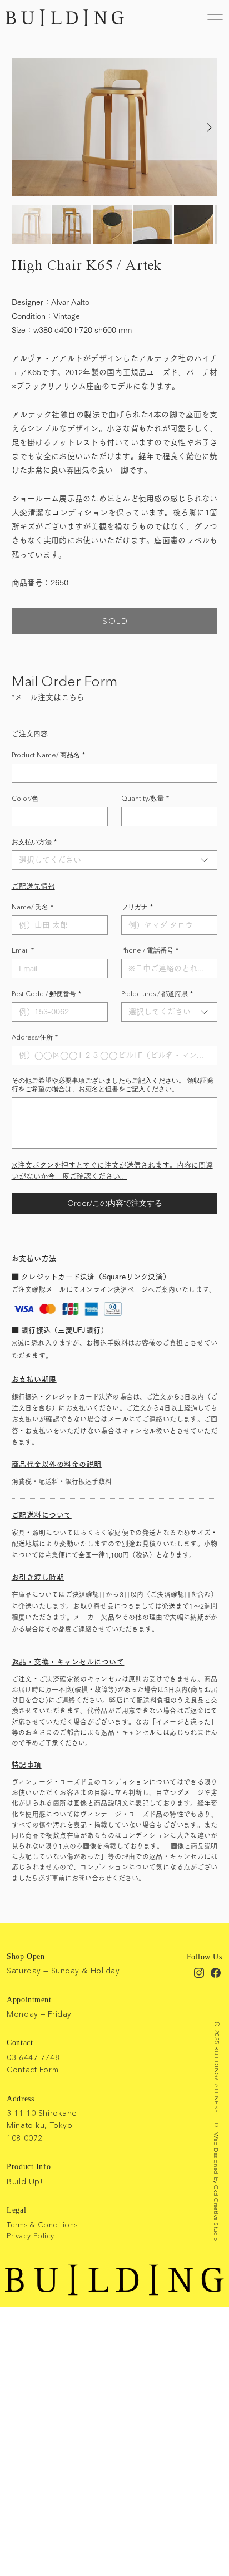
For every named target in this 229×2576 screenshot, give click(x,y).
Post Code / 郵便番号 (46, 994)
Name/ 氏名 (33, 907)
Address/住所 (35, 1037)
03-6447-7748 (33, 2057)
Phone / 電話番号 (150, 950)
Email (23, 950)
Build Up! (25, 2181)
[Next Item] (210, 128)
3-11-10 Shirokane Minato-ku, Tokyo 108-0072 (42, 2126)
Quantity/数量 (145, 798)
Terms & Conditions (42, 2224)
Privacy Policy (30, 2235)
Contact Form (33, 2070)
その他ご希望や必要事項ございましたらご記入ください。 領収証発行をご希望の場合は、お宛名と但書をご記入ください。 (113, 1085)
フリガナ (137, 907)
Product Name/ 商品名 (48, 755)
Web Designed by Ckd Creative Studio (216, 2187)
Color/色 (25, 798)
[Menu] (215, 18)
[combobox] (115, 860)
